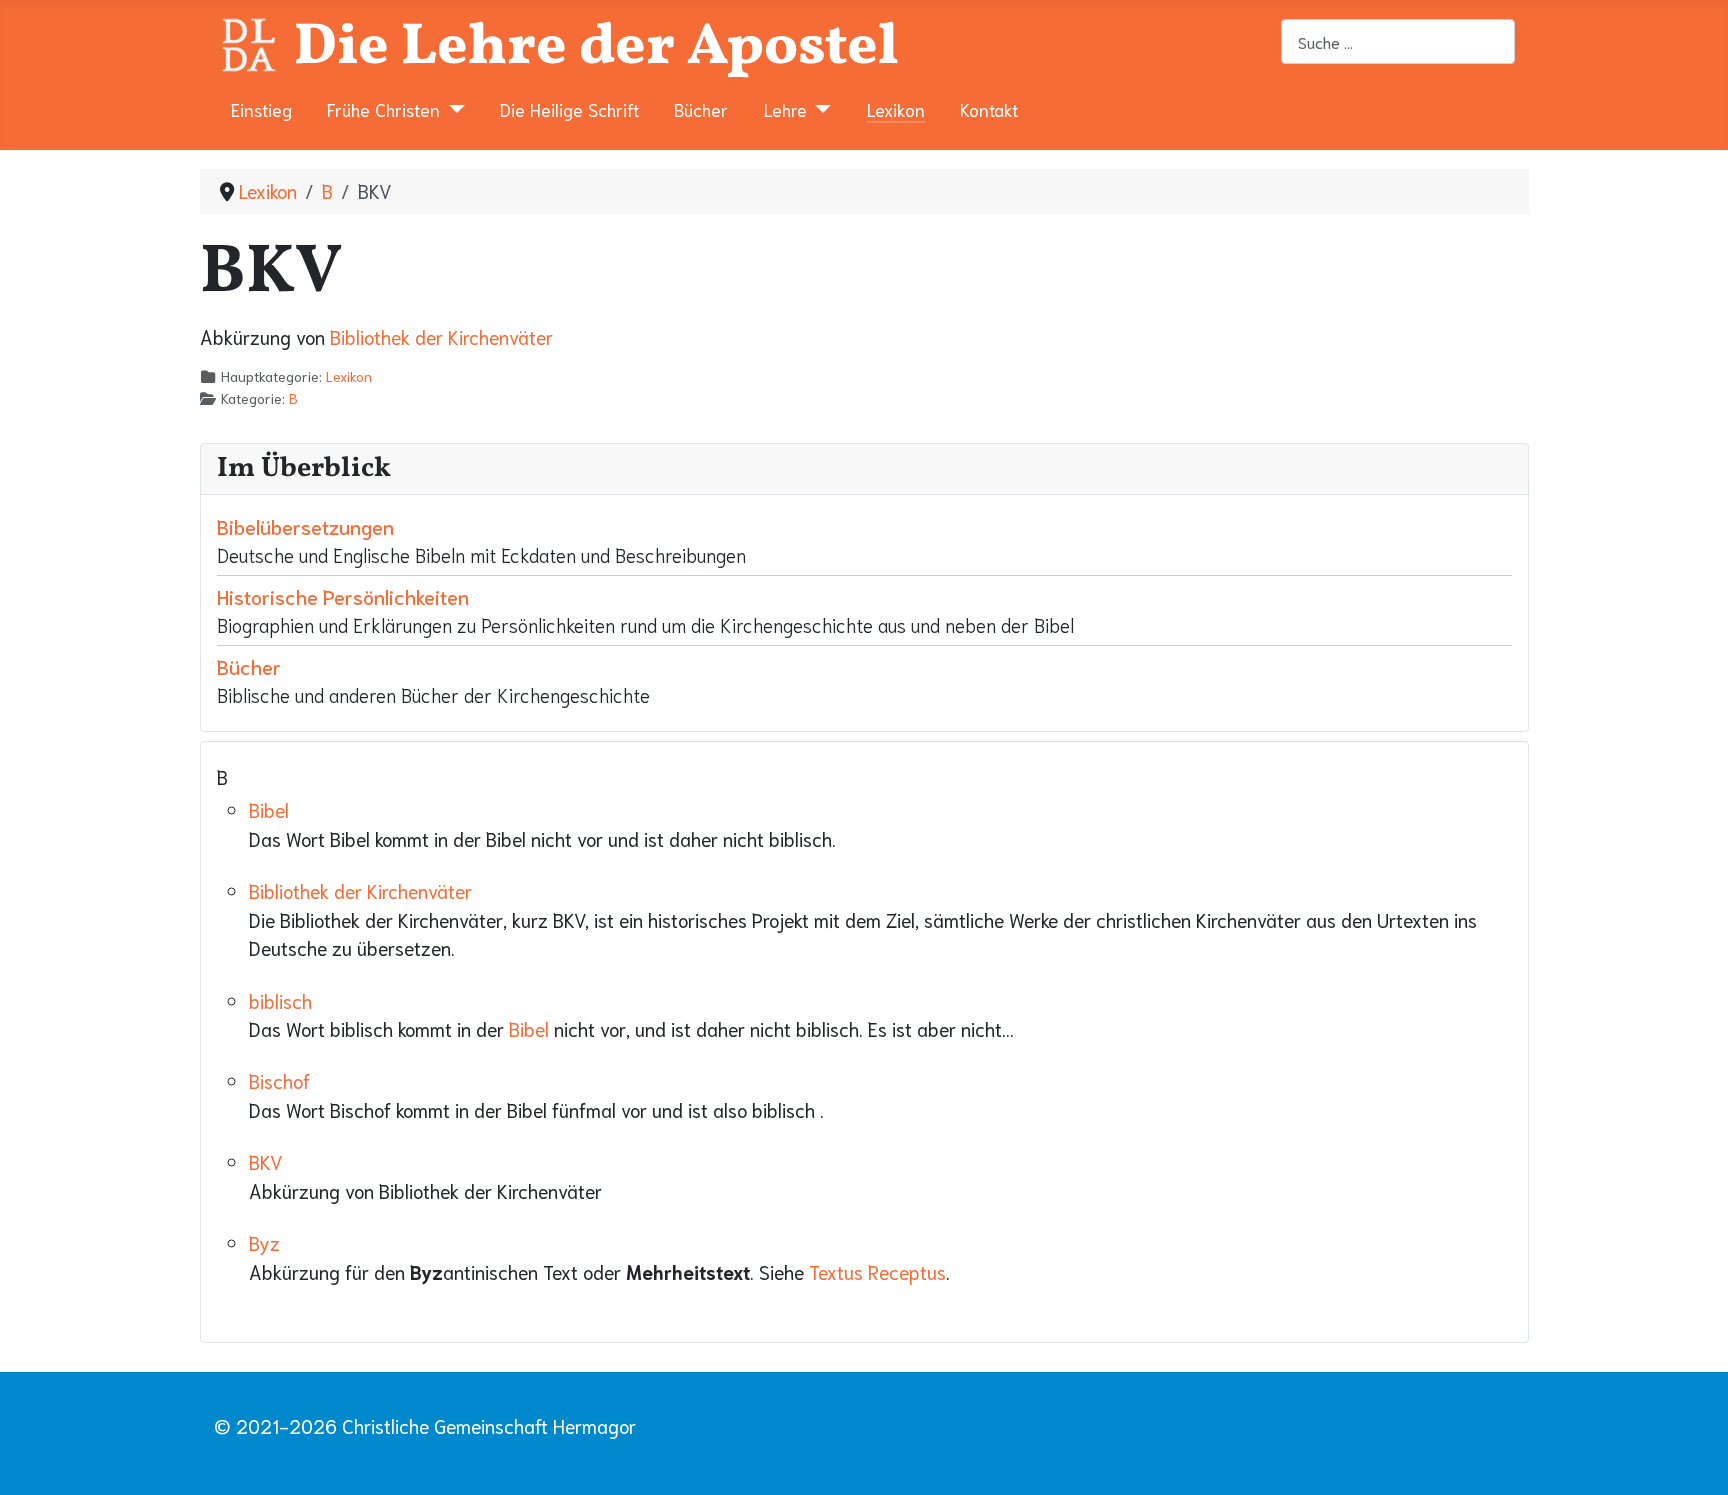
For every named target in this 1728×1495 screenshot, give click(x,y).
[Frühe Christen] (452, 109)
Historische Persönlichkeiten (343, 596)
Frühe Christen (383, 109)
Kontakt (989, 109)
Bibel (269, 809)
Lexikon (896, 109)
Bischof (279, 1080)
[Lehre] (819, 109)
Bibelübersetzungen (305, 526)
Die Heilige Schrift (569, 109)
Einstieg (261, 109)
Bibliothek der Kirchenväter (441, 336)
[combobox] (1398, 41)
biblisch (280, 1000)
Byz (264, 1242)
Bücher (701, 109)
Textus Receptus (877, 1271)
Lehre (785, 109)
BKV (266, 1161)
